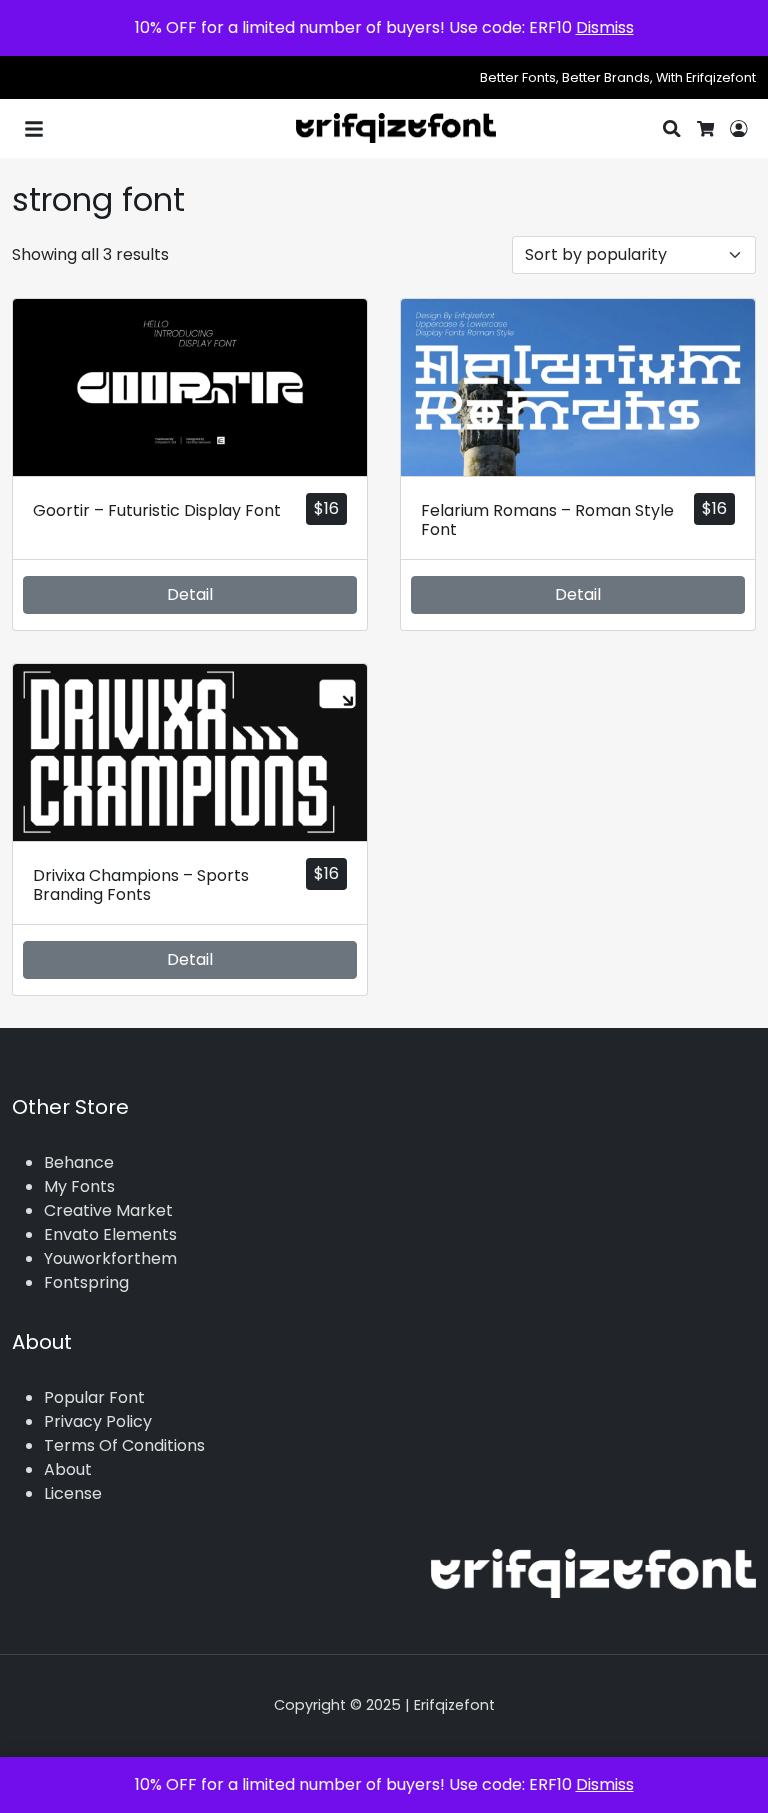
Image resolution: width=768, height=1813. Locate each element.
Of (108, 1445)
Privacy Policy (98, 1421)
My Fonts (79, 1186)
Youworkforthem (110, 1258)
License (73, 1493)
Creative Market (108, 1210)
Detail (190, 594)
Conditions (163, 1445)
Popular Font (94, 1397)
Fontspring (86, 1282)
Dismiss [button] (605, 27)
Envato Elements (110, 1234)
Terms (69, 1445)
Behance (79, 1162)
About (68, 1469)
